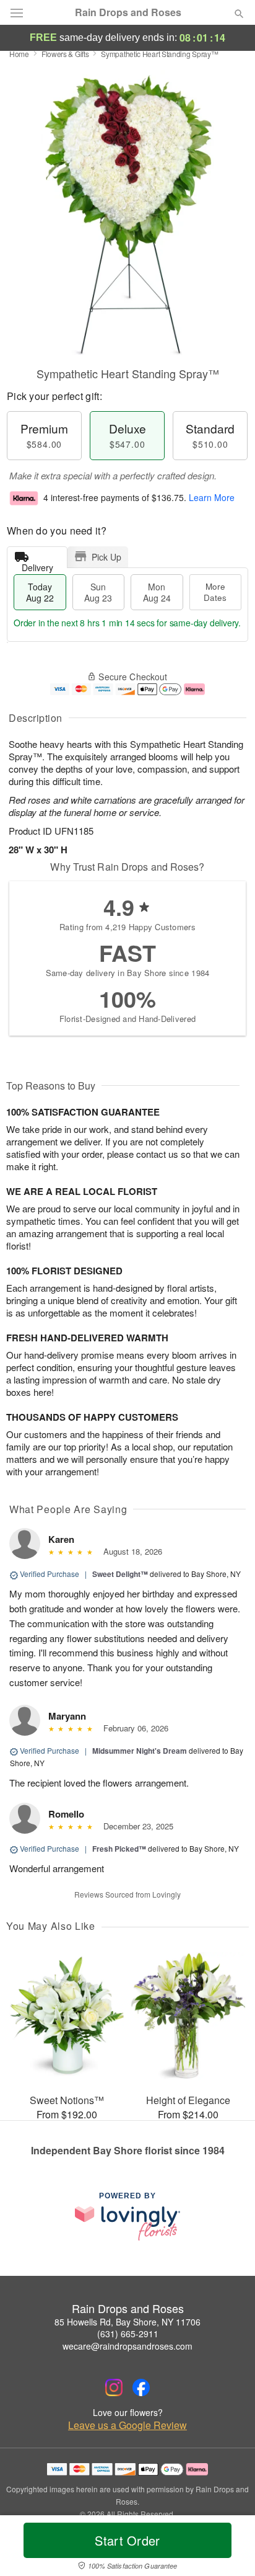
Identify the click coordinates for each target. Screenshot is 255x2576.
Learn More (212, 497)
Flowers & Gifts (65, 54)
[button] (229, 2548)
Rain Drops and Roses (128, 12)
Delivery (37, 565)
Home (19, 54)
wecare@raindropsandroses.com (127, 2346)
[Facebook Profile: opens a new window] (141, 2387)
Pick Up (106, 557)
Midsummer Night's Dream (140, 1751)
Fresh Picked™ (119, 1849)
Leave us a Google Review (127, 2425)
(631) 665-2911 (128, 2334)
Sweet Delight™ (120, 1574)
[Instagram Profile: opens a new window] (114, 2387)
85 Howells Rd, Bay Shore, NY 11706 (127, 2322)
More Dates (215, 592)
